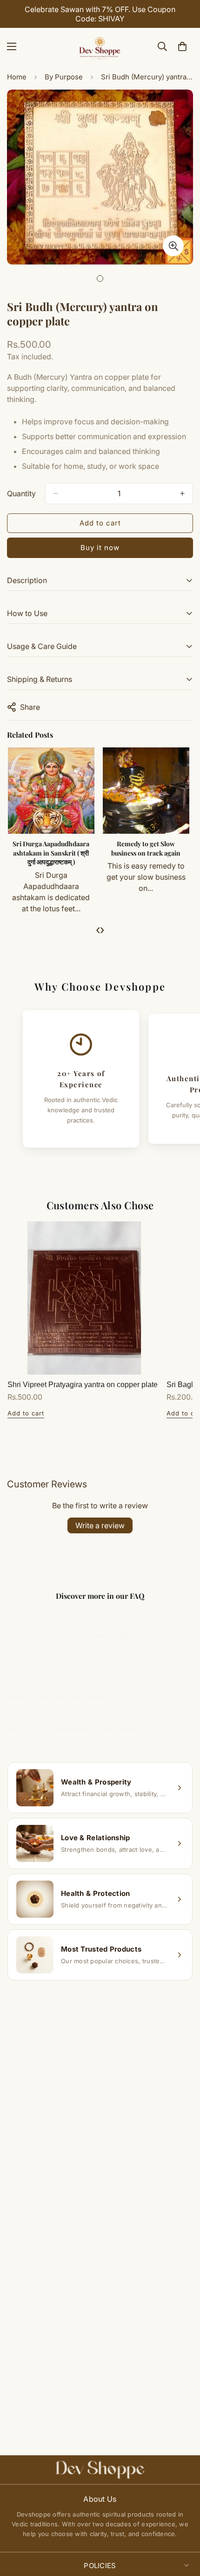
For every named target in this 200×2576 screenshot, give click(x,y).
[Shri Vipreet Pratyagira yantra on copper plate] (84, 1298)
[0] (182, 46)
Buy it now (100, 548)
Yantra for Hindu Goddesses (110, 848)
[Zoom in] (173, 246)
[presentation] (98, 929)
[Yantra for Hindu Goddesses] (110, 791)
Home (17, 77)
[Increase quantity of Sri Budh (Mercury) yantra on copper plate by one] (182, 493)
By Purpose (64, 77)
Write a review (100, 1525)
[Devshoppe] (100, 46)
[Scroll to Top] (183, 2527)
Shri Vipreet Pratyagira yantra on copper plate (83, 1385)
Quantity (21, 493)
